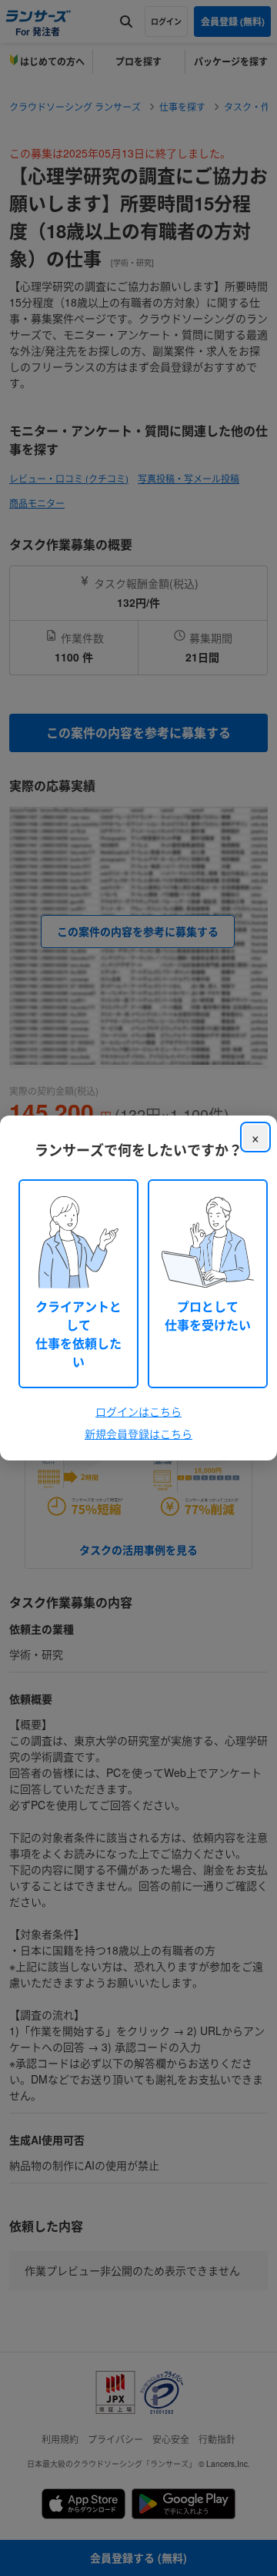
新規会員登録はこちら (138, 1434)
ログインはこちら (138, 1411)
